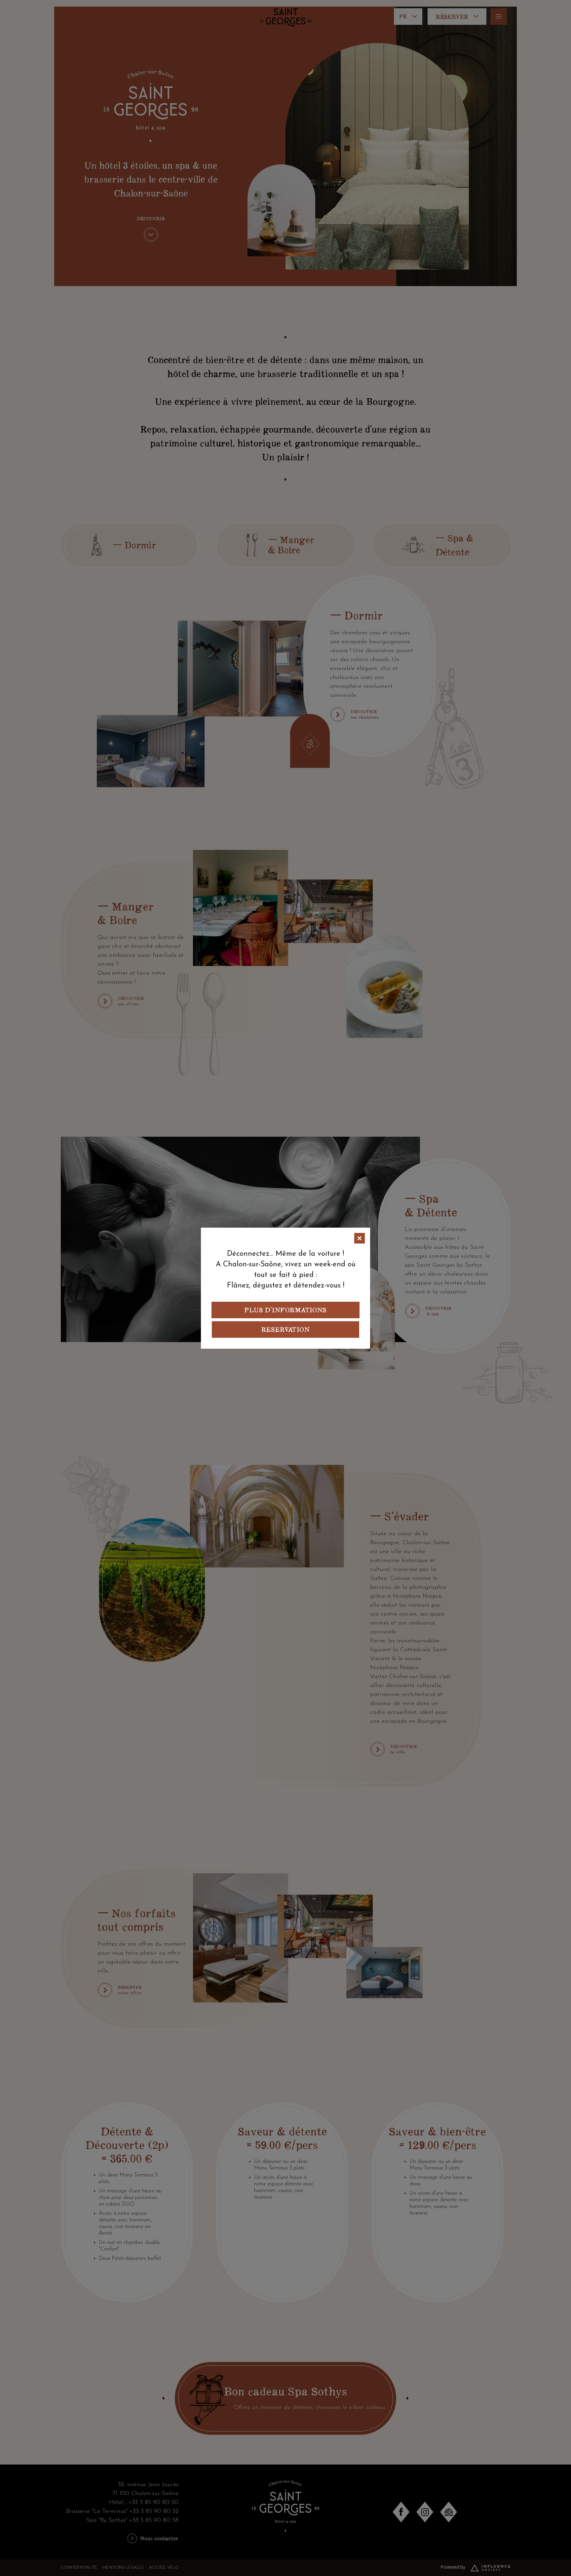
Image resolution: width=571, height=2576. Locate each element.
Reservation (285, 1329)
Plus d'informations (285, 1310)
